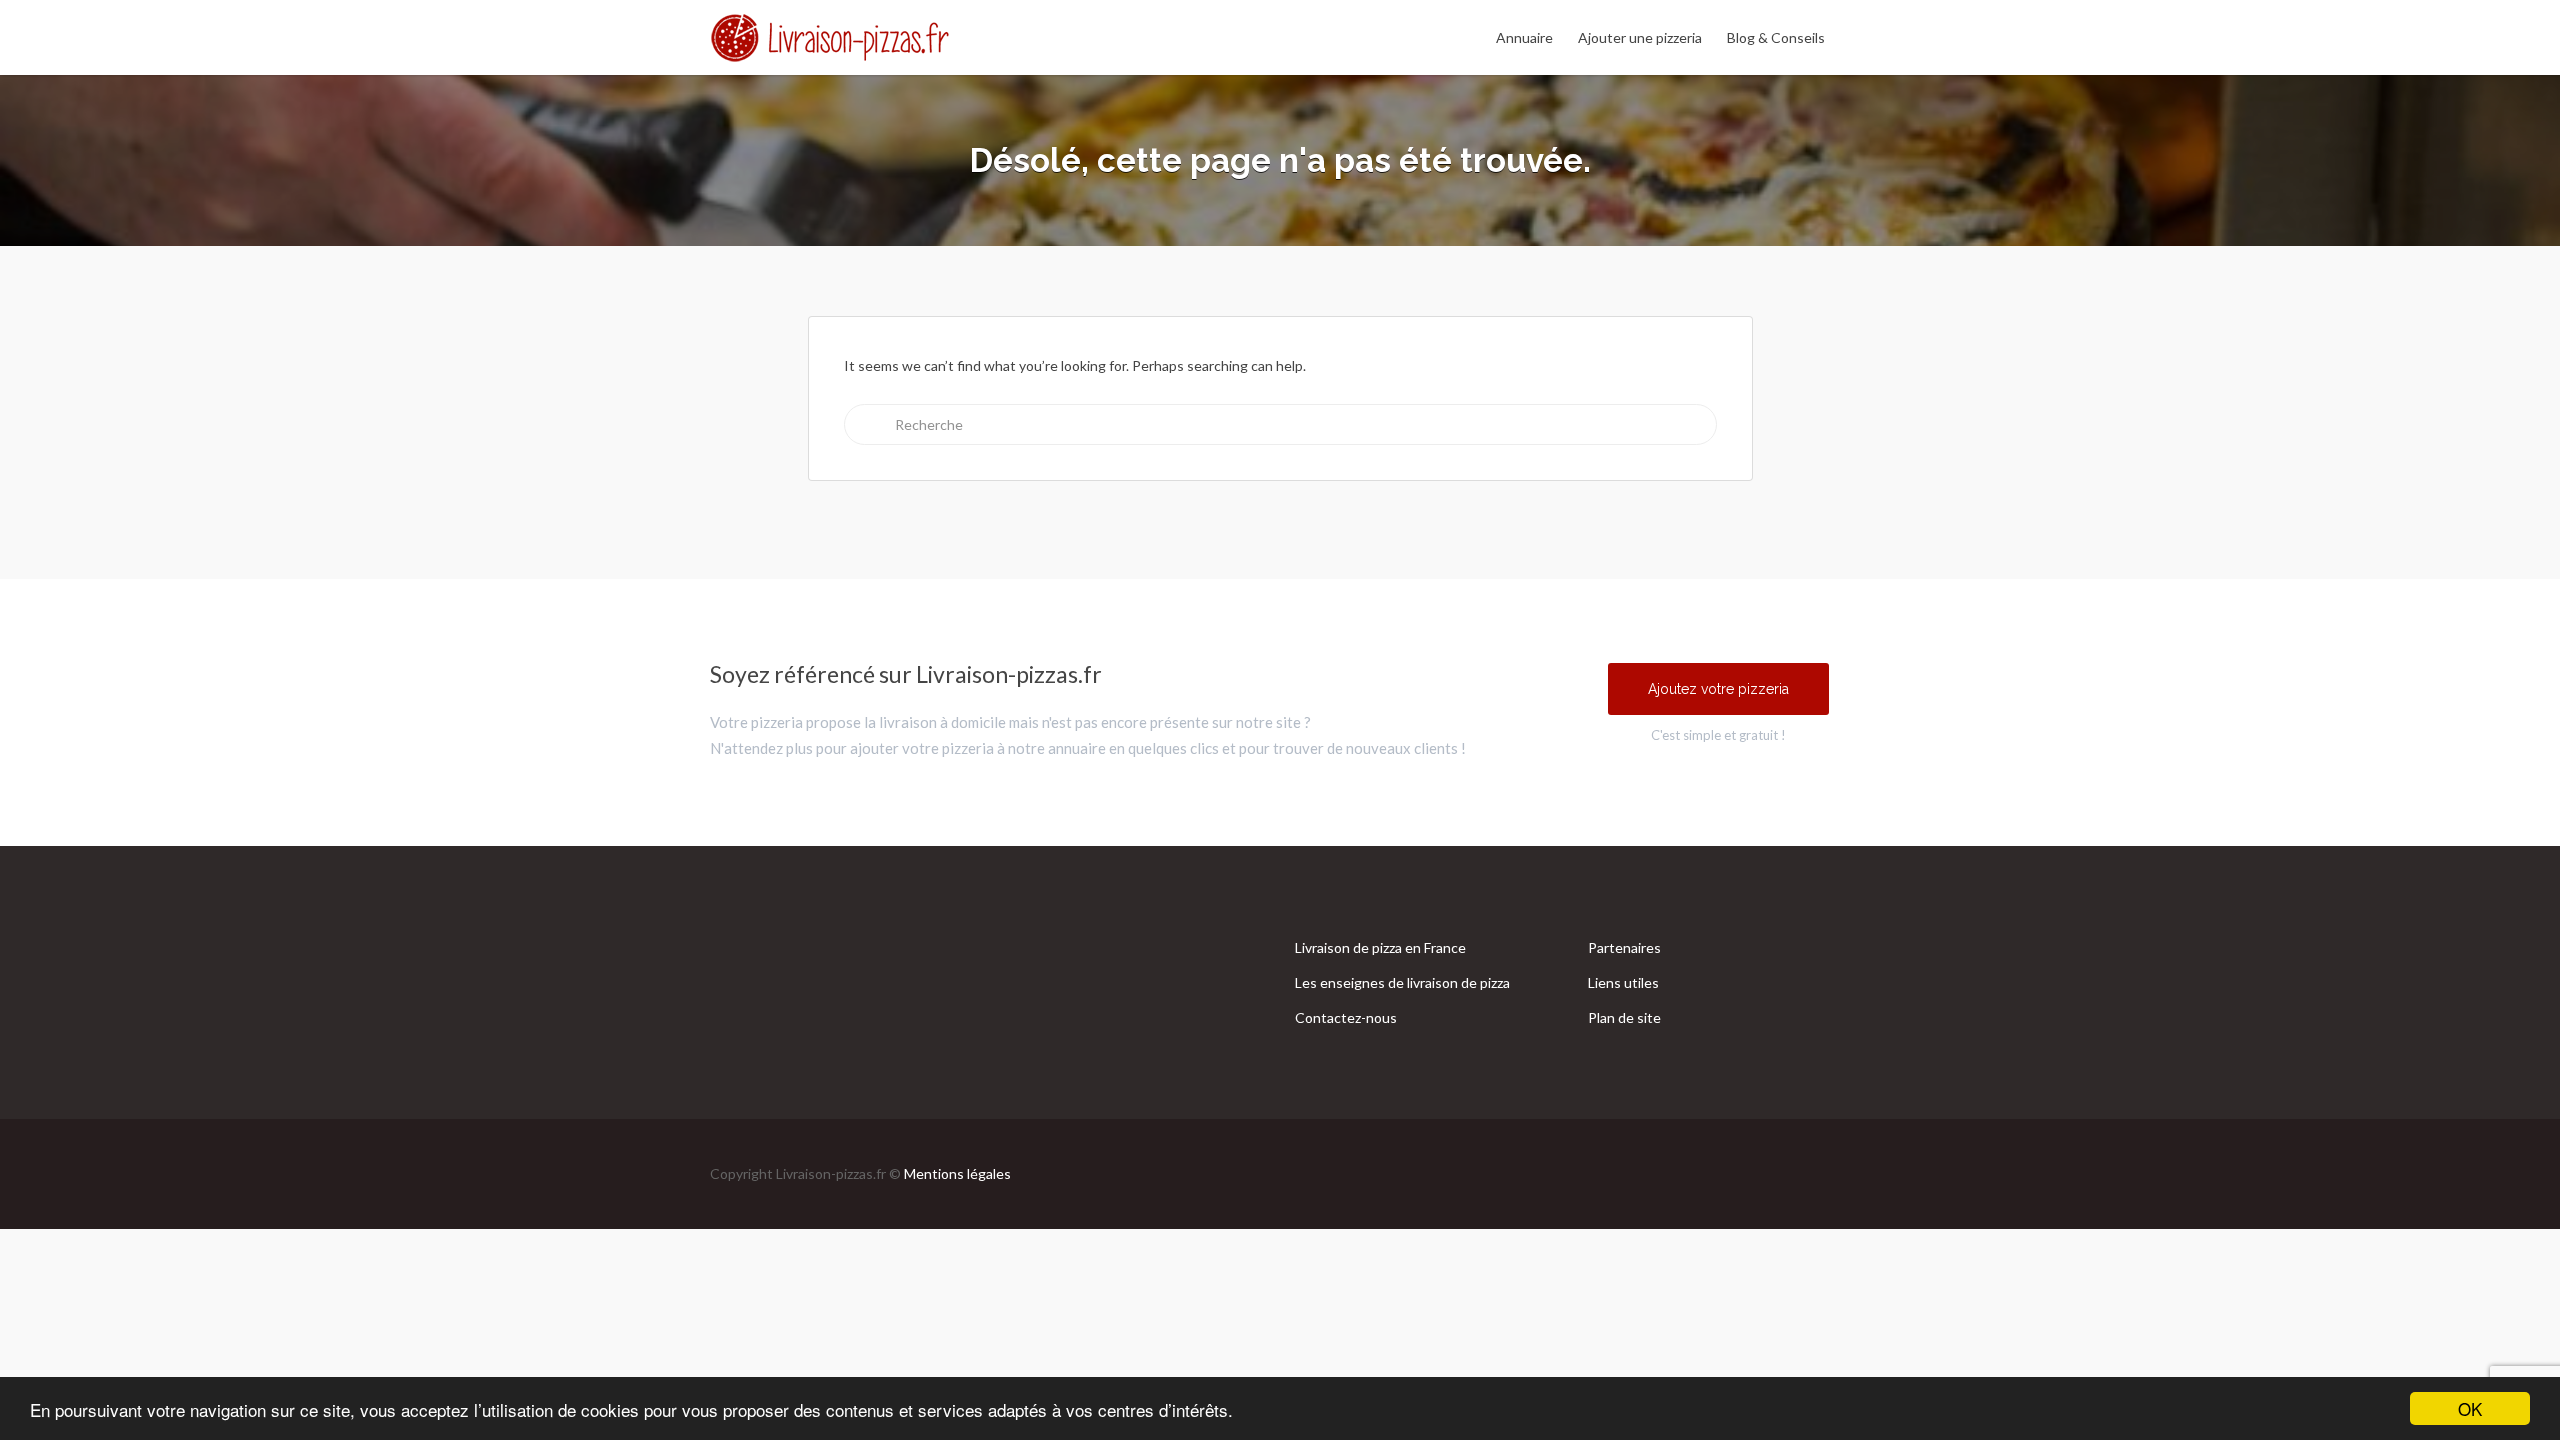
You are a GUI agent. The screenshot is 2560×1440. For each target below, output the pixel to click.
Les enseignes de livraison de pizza (1402, 982)
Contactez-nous (1346, 1017)
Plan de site (1624, 1017)
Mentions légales (957, 1173)
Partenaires (1624, 947)
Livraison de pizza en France (1380, 947)
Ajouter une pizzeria (1640, 37)
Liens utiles (1623, 982)
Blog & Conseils (1776, 37)
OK (2470, 1408)
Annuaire (1524, 37)
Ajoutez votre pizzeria (1718, 689)
